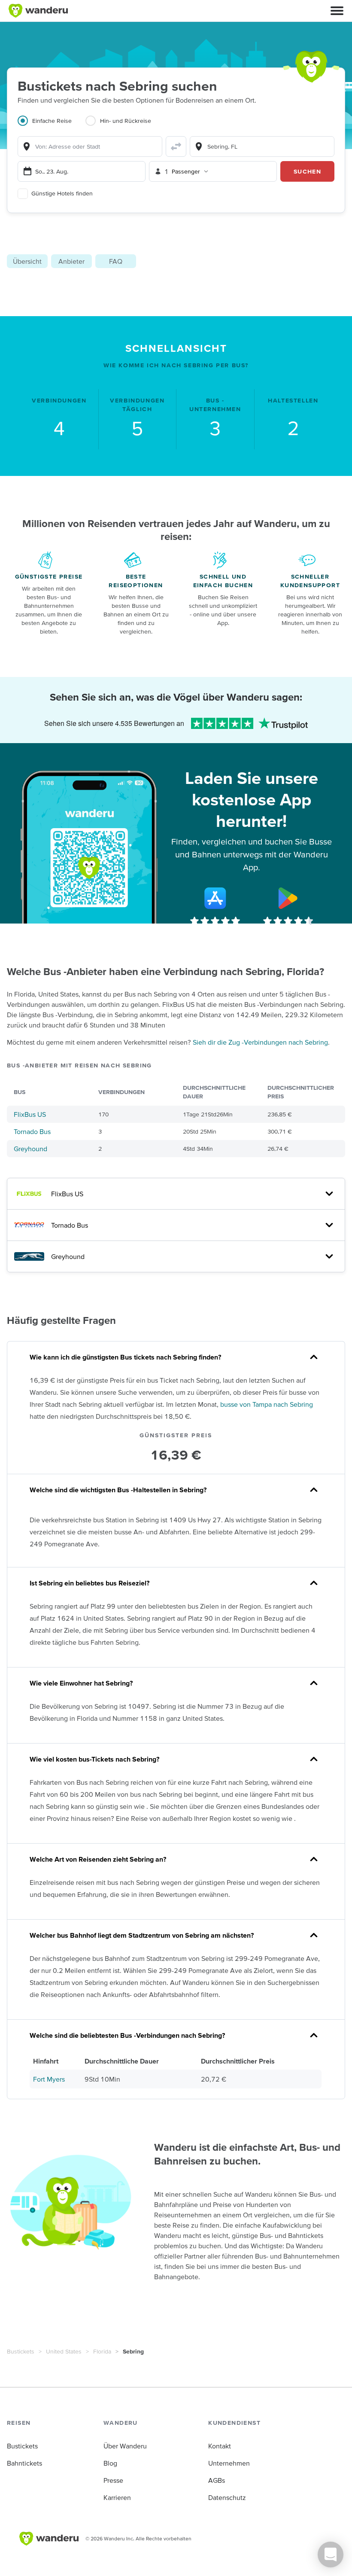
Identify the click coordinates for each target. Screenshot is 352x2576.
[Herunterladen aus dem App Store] (215, 898)
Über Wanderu (125, 2446)
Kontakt (220, 2446)
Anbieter (71, 261)
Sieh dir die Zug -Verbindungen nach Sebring (260, 1042)
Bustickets (21, 2351)
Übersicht (27, 261)
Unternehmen (229, 2463)
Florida (102, 2351)
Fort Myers (49, 2079)
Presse (113, 2480)
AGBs (217, 2480)
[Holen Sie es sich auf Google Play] (288, 898)
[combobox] (90, 146)
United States (64, 2351)
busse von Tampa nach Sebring (267, 1404)
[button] (337, 11)
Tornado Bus (32, 1131)
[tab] (52, 126)
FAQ (116, 261)
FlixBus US (30, 1114)
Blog (110, 2463)
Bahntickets (24, 2463)
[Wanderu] (38, 11)
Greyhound (30, 1149)
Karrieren (117, 2497)
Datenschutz (227, 2497)
